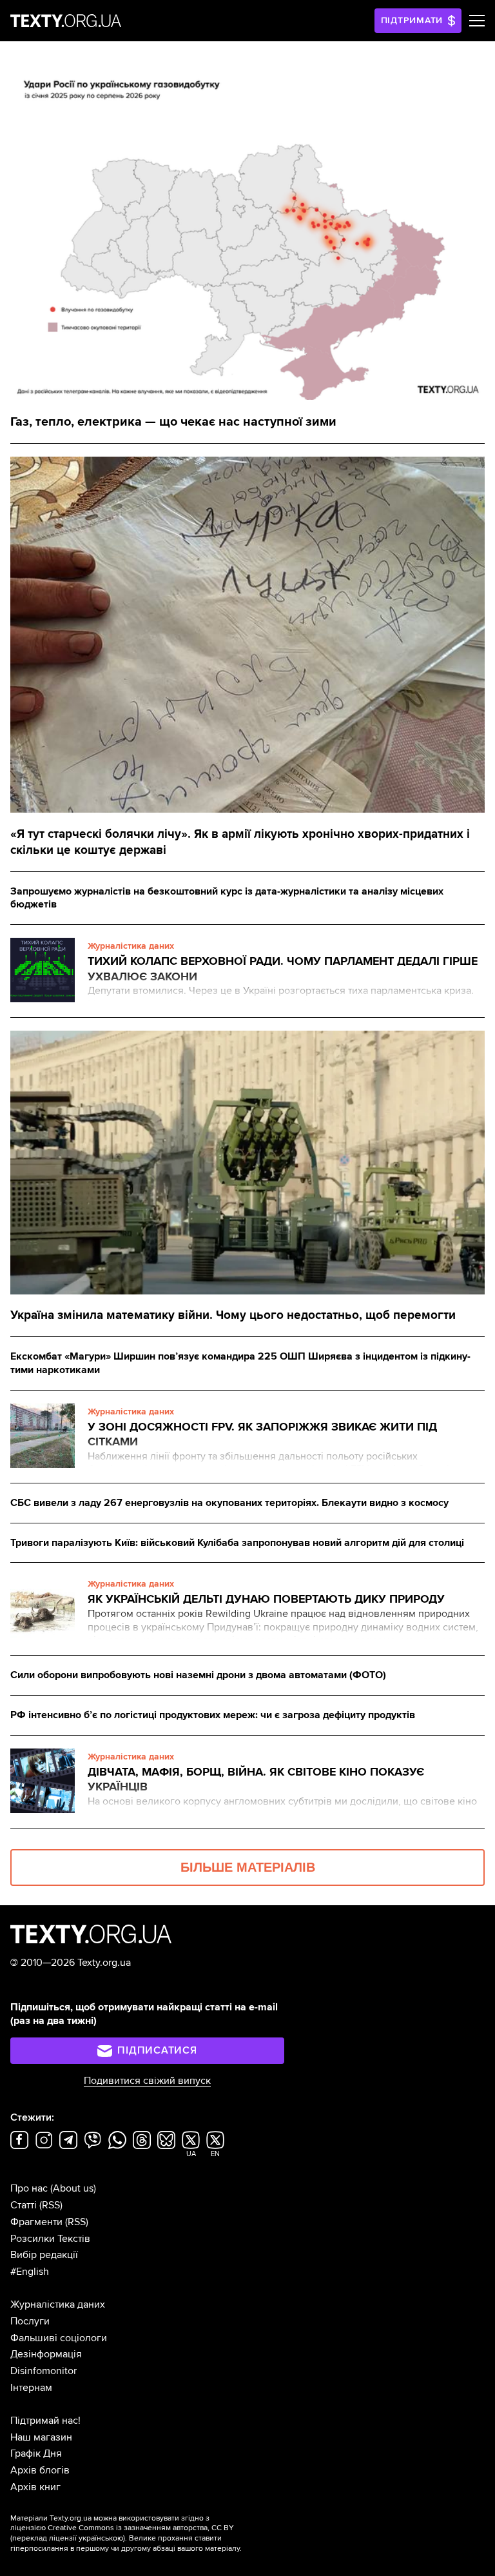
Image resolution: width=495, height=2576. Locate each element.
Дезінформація (46, 2354)
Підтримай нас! (45, 2421)
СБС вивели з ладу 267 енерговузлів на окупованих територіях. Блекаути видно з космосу (229, 1503)
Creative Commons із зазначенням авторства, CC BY (141, 2528)
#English (30, 2272)
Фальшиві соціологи (59, 2338)
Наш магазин (41, 2437)
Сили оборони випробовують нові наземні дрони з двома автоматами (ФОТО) (198, 1675)
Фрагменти (36, 2222)
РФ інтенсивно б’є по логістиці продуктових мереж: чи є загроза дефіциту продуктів (213, 1715)
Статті (24, 2205)
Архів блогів (40, 2470)
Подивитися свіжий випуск (147, 2081)
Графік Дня (36, 2453)
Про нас (29, 2188)
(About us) (73, 2188)
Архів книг (35, 2487)
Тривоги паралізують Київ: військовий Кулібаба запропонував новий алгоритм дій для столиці (237, 1543)
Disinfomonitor (44, 2371)
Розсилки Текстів (50, 2239)
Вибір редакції (44, 2255)
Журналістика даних (58, 2304)
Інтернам (31, 2388)
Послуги (30, 2321)
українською (101, 2538)
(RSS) (51, 2205)
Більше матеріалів (248, 1867)
